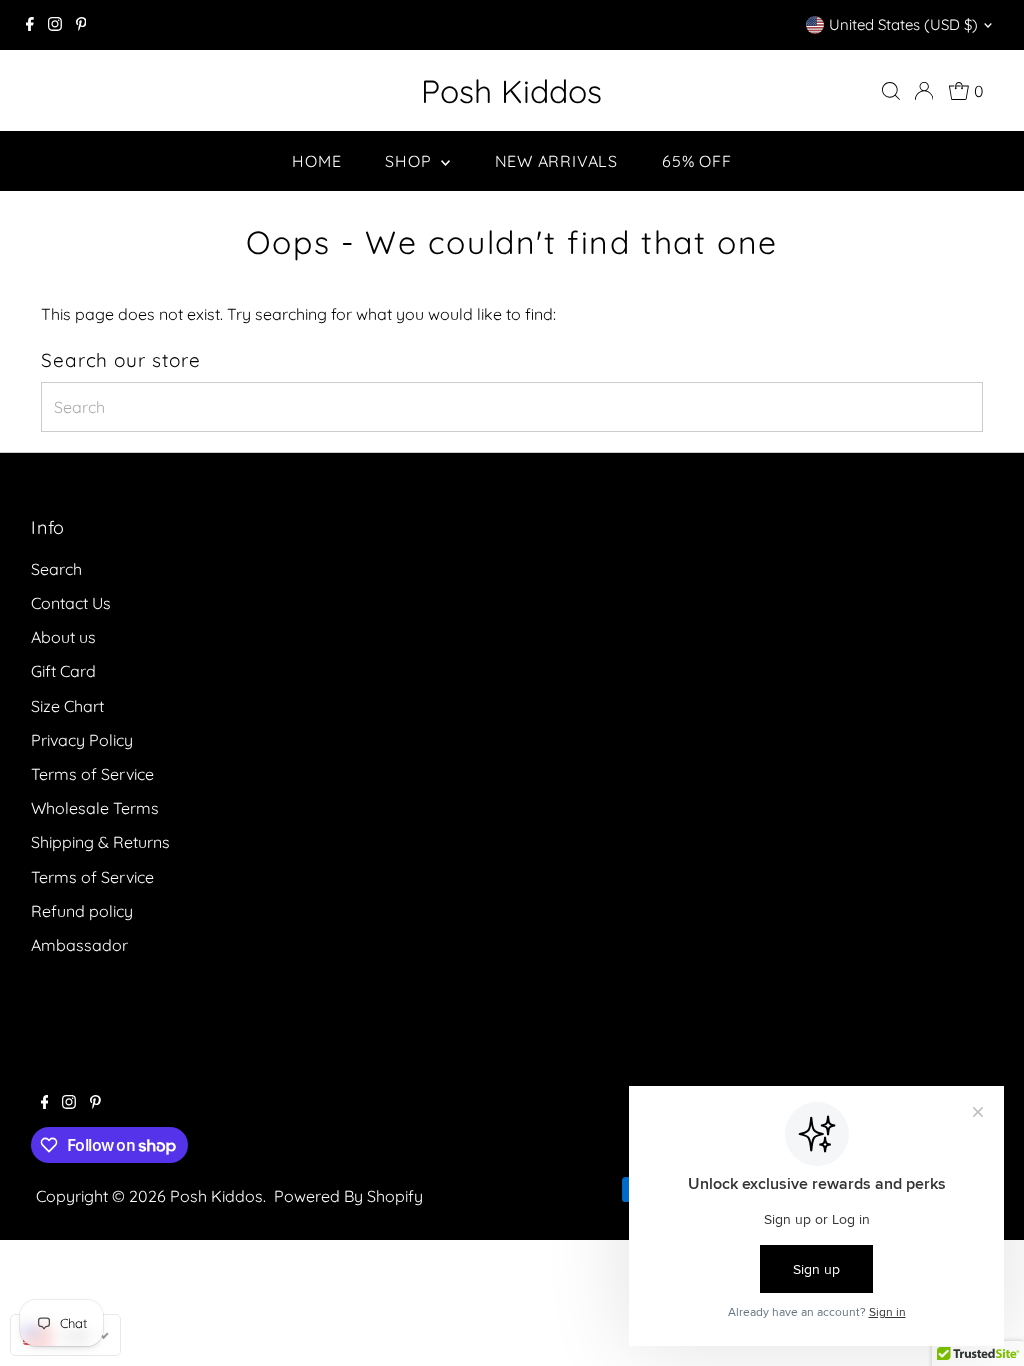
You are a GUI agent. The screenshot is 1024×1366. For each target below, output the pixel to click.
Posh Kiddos (511, 91)
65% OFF (697, 161)
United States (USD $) (903, 24)
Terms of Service (92, 774)
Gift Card (63, 671)
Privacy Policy (82, 740)
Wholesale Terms (95, 808)
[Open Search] (891, 91)
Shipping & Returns (100, 842)
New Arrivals (557, 161)
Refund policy (82, 911)
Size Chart (67, 706)
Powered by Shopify (348, 1196)
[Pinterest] (81, 25)
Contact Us (71, 603)
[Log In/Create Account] (924, 91)
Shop (410, 161)
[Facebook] (30, 25)
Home (316, 161)
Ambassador (79, 945)
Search (56, 569)
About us (63, 637)
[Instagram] (55, 25)
